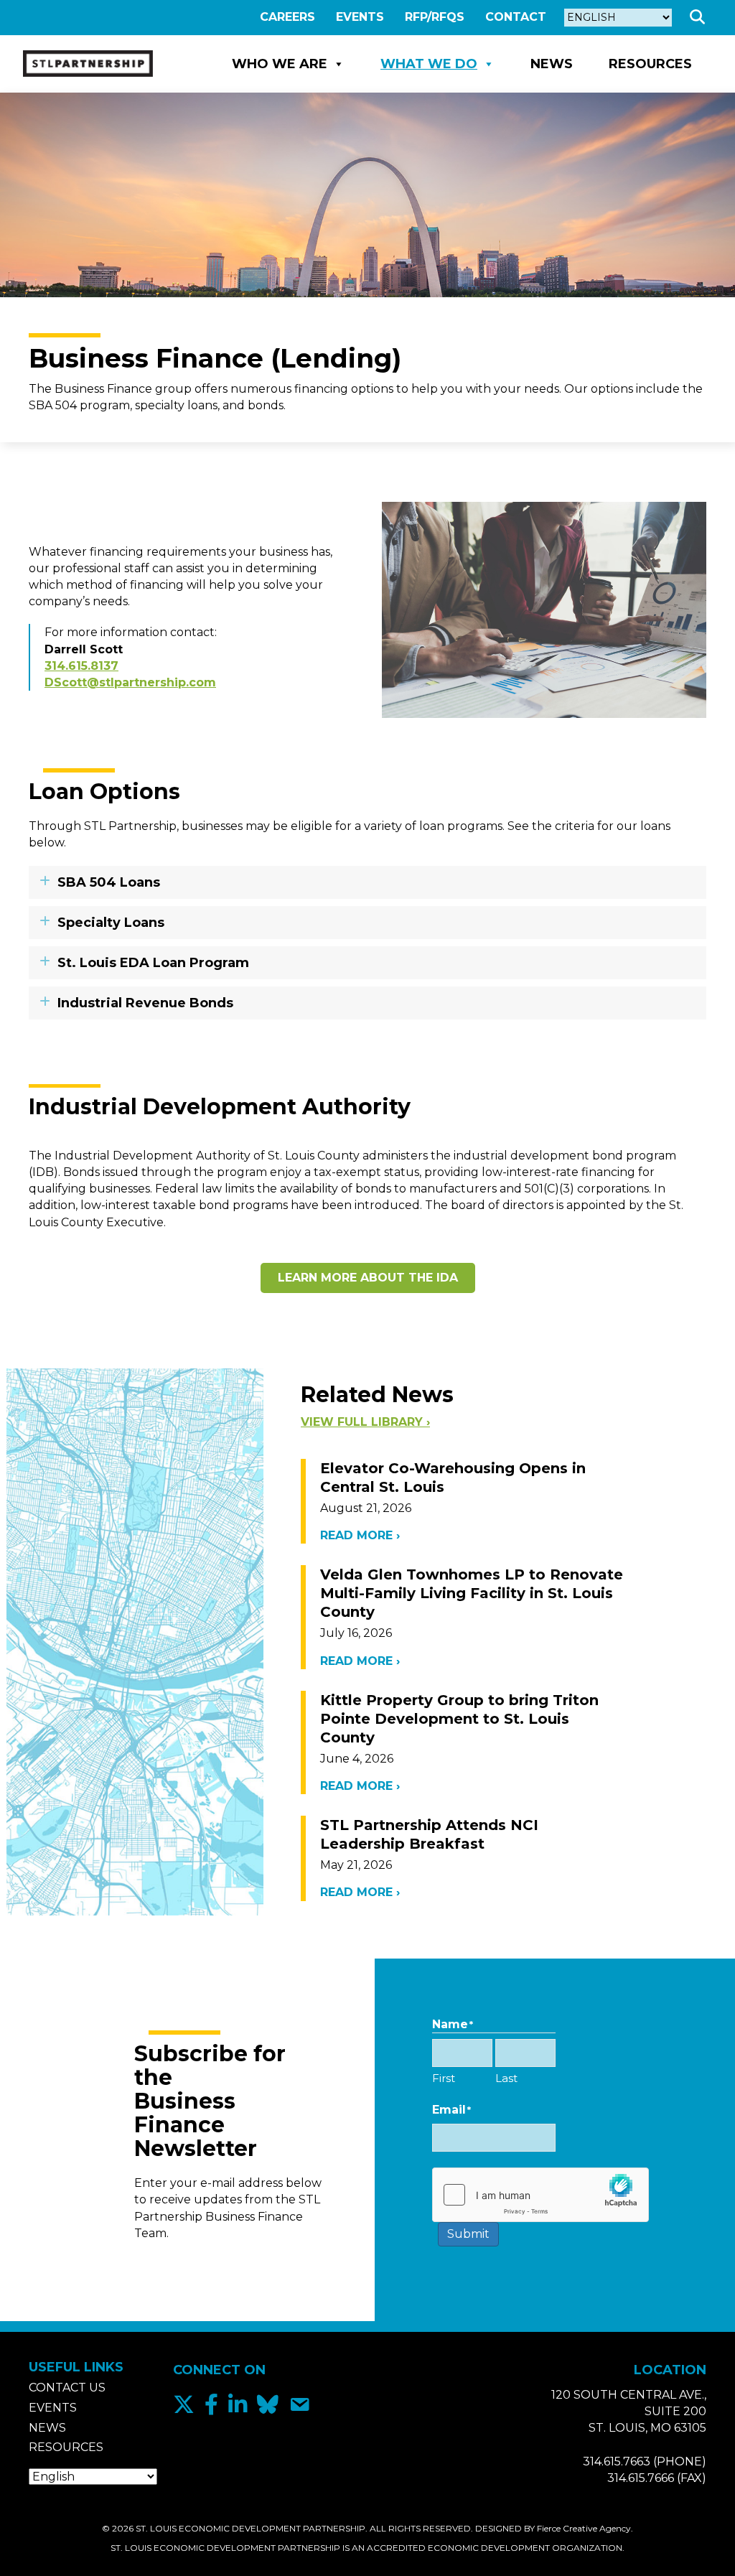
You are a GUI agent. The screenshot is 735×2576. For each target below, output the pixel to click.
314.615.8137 (81, 666)
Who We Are (280, 64)
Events (360, 17)
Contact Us (67, 2388)
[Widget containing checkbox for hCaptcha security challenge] (494, 2195)
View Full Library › (365, 1422)
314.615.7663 (617, 2461)
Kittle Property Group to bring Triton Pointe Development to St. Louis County (459, 1719)
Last (506, 2078)
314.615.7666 (641, 2478)
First (444, 2078)
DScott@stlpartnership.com (130, 682)
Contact (516, 17)
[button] (700, 18)
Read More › (360, 1535)
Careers (287, 17)
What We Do (429, 64)
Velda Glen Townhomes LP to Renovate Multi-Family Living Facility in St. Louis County (472, 1593)
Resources (650, 64)
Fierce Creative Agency (584, 2528)
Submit (468, 2234)
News (552, 64)
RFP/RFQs (435, 17)
